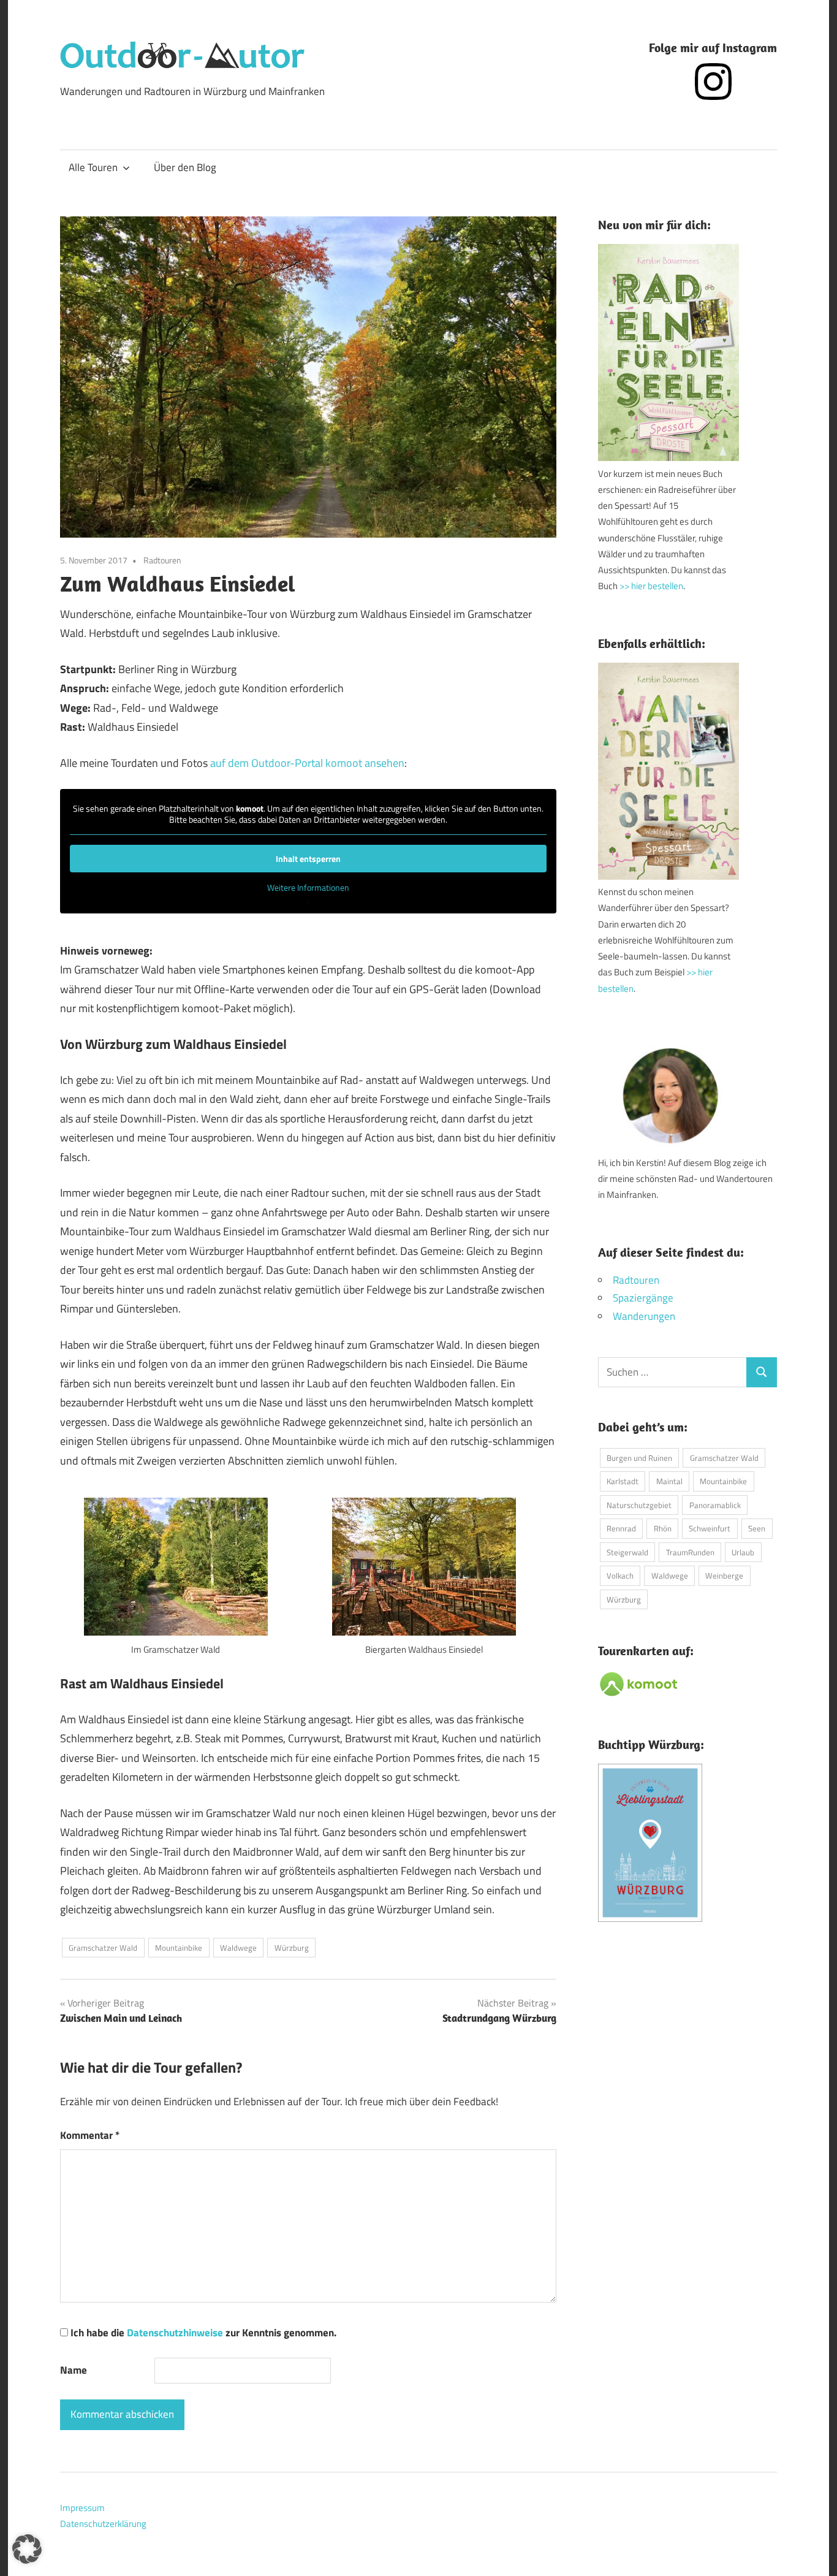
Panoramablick (715, 1505)
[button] (27, 2549)
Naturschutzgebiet (639, 1505)
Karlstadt (623, 1481)
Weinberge (724, 1576)
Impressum (82, 2508)
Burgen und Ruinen (639, 1458)
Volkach (620, 1576)
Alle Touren (93, 167)
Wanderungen (644, 1316)
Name (74, 2370)
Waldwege (238, 1948)
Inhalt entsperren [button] (308, 859)
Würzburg (292, 1948)
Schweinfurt (710, 1528)
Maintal (669, 1481)
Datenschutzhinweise (175, 2333)
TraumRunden (690, 1552)
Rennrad (621, 1528)
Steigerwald (627, 1552)
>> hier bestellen (651, 586)
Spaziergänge (643, 1298)
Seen (757, 1528)
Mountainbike (179, 1948)
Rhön (663, 1528)
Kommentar (90, 2135)
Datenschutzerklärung (103, 2524)
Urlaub (743, 1552)
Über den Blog (185, 167)
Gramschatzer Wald (103, 1948)
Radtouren (162, 560)
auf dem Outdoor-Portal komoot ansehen (307, 763)
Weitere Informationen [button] (308, 888)
